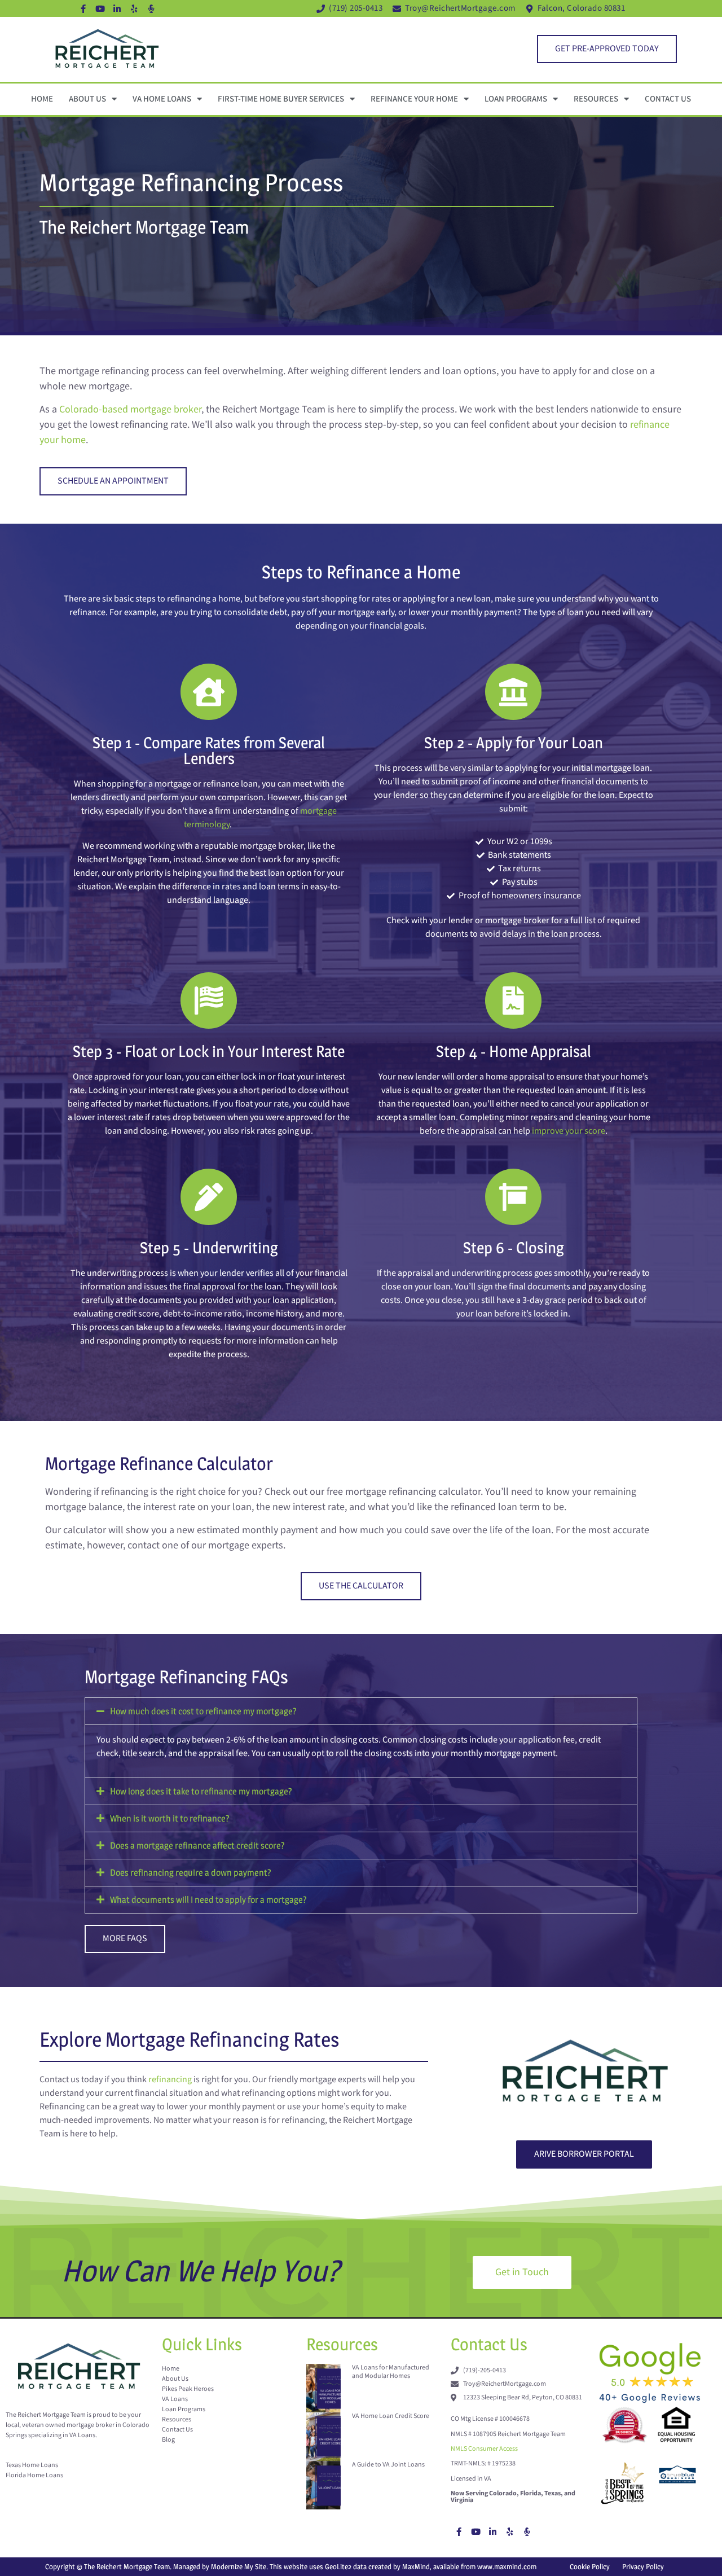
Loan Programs (516, 99)
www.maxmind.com (507, 2566)
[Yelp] (134, 8)
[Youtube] (100, 8)
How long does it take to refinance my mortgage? (201, 1791)
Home (42, 99)
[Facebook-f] (83, 8)
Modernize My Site (239, 2566)
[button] (361, 1711)
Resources (596, 99)
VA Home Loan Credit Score (391, 2416)
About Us (87, 99)
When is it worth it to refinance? (170, 1818)
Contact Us (668, 99)
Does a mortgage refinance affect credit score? (197, 1846)
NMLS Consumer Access (484, 2449)
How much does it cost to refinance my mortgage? (203, 1711)
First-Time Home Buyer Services (281, 99)
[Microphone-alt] (151, 8)
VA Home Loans (162, 99)
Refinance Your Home (414, 99)
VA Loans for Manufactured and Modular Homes (391, 2371)
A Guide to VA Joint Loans (388, 2465)
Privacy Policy (643, 2566)
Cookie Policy (590, 2566)
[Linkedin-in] (117, 8)
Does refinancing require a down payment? (191, 1873)
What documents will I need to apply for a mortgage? (208, 1900)
